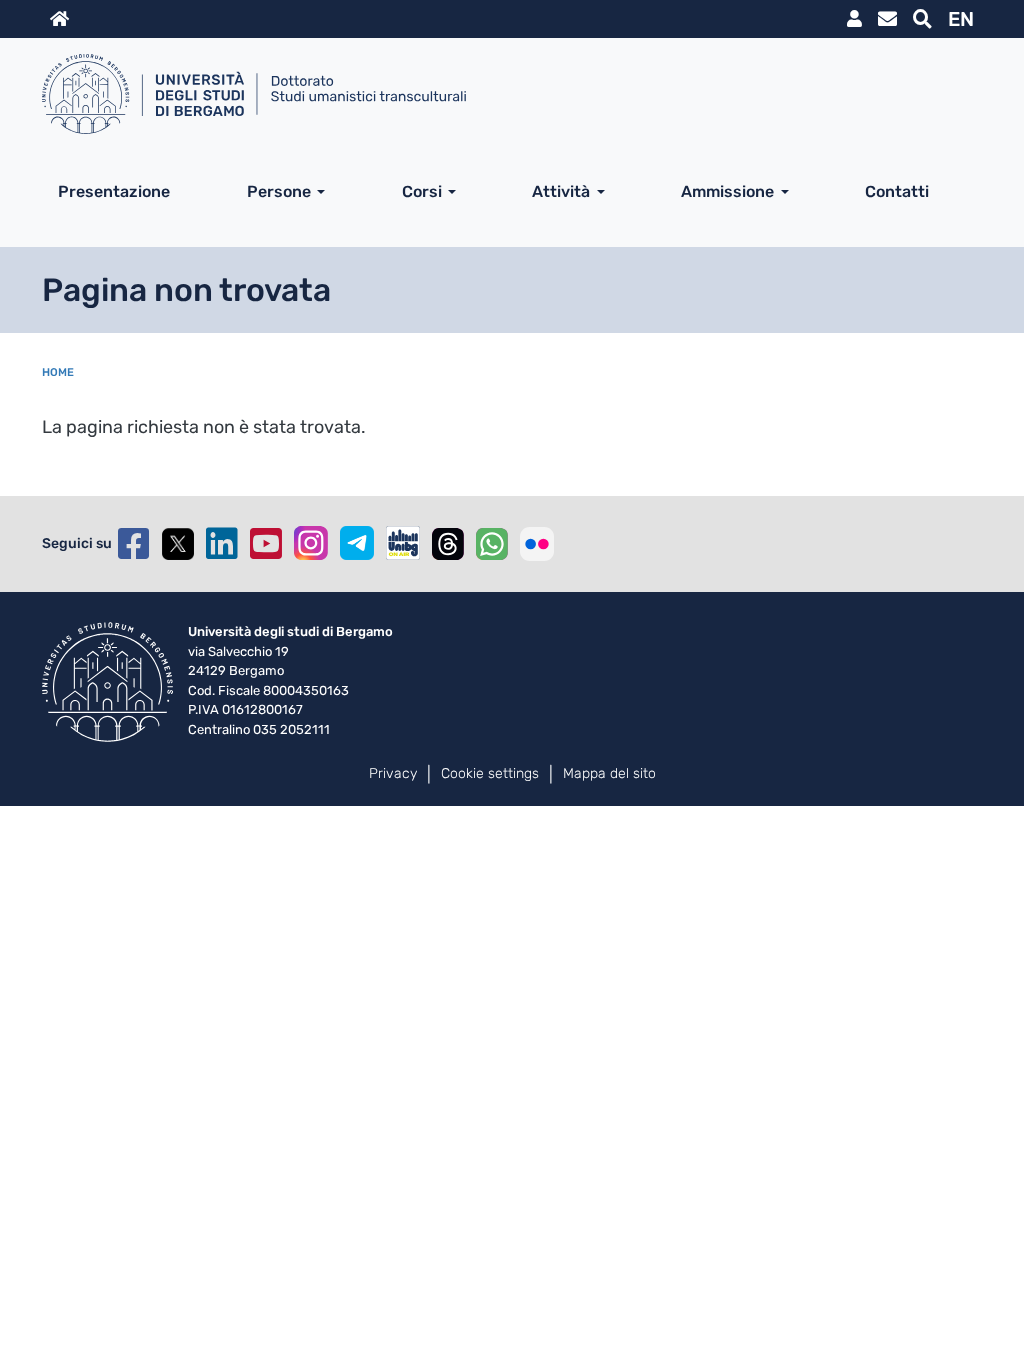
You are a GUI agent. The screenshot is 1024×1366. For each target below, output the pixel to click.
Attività (561, 191)
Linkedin (222, 544)
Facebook (134, 544)
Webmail (887, 19)
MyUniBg (854, 19)
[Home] (504, 94)
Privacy (393, 773)
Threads (448, 544)
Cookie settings (490, 773)
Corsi (422, 191)
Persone (279, 191)
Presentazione (114, 191)
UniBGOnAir (403, 543)
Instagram (311, 543)
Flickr (537, 544)
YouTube (266, 544)
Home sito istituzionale (59, 19)
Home (58, 372)
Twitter (178, 544)
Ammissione (727, 191)
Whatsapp (492, 544)
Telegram (357, 543)
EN (961, 19)
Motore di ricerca (922, 19)
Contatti (897, 191)
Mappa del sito (609, 773)
